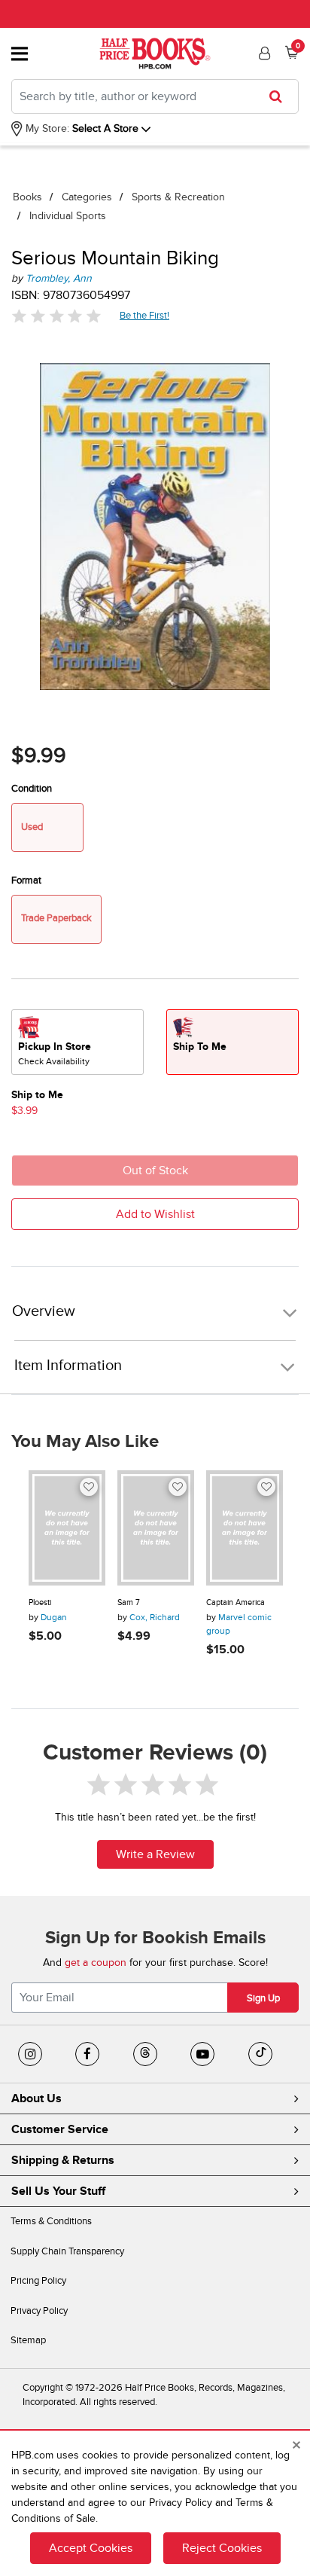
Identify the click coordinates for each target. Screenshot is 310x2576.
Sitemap (28, 2340)
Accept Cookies (91, 2548)
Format (26, 881)
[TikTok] (260, 2054)
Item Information (68, 1366)
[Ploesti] (67, 1528)
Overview (44, 1312)
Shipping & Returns (63, 2160)
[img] (56, 316)
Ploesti (40, 1602)
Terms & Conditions (51, 2221)
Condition (32, 789)
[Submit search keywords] (280, 96)
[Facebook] (87, 2054)
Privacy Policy (39, 2311)
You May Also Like (85, 1442)
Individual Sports (68, 216)
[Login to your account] (263, 53)
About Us (36, 2098)
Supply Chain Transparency (67, 2251)
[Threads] (145, 2054)
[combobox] (155, 96)
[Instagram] (30, 2054)
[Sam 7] (156, 1528)
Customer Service (60, 2129)
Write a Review (155, 1854)
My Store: (46, 128)
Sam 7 (129, 1602)
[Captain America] (245, 1528)
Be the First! (145, 315)
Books (27, 197)
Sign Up (263, 1998)
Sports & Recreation (178, 197)
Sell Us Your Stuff (58, 2191)
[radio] (77, 1042)
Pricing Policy (38, 2281)
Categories (87, 197)
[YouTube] (202, 2054)
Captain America (236, 1602)
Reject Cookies (222, 2548)
